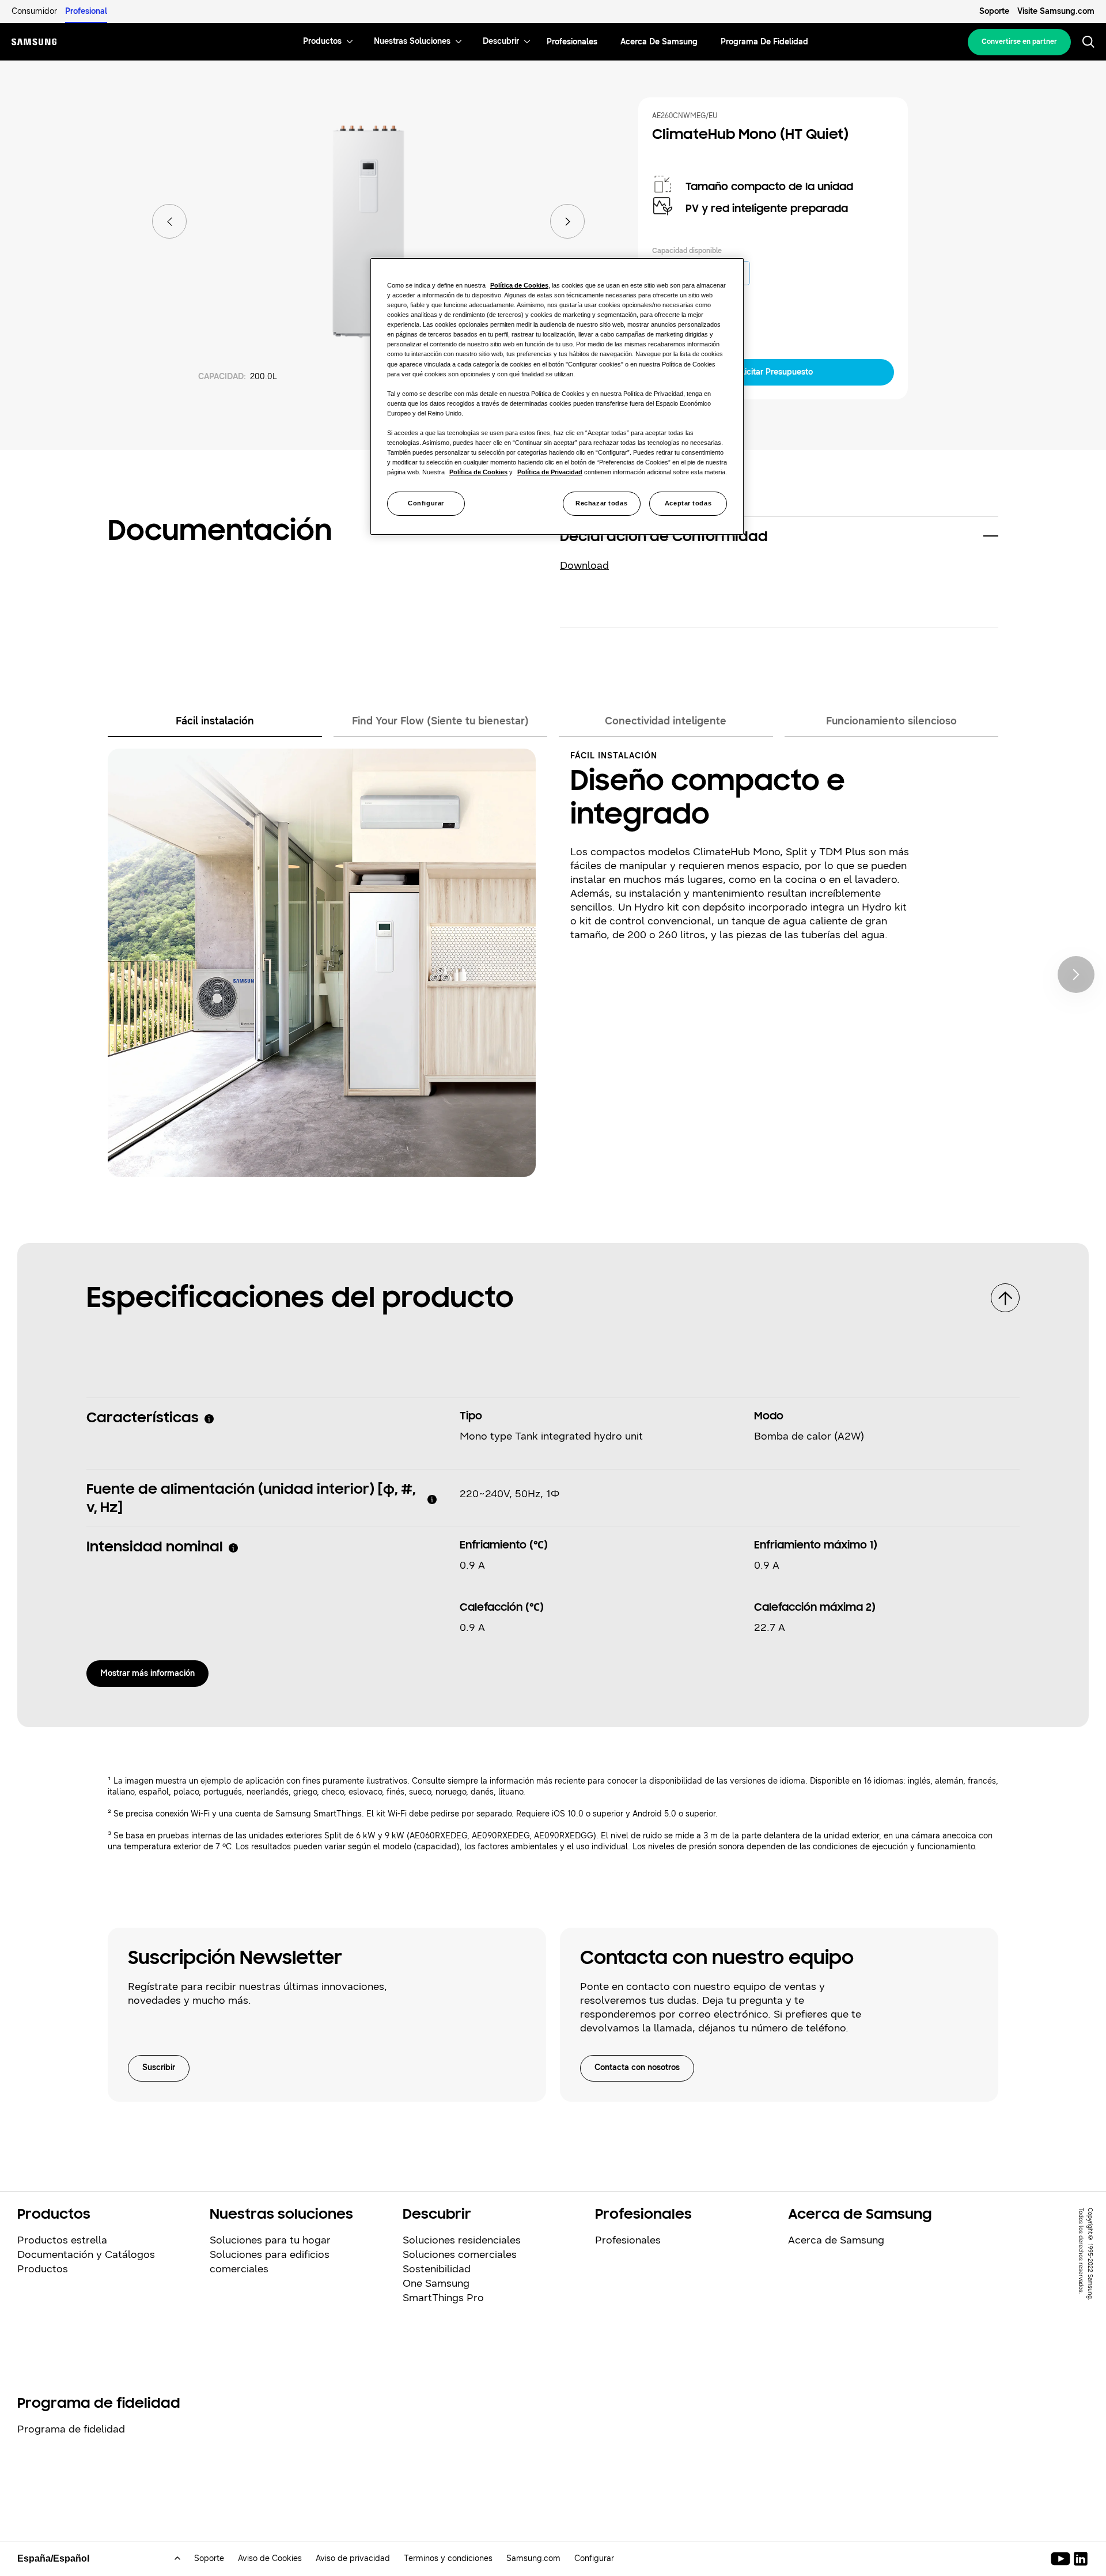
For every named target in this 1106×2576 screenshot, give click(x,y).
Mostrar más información (147, 1673)
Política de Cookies (519, 285)
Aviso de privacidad (353, 2558)
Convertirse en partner (1019, 41)
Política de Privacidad (550, 472)
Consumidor (34, 11)
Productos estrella (62, 2240)
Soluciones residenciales (462, 2240)
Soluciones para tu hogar (270, 2240)
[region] (557, 396)
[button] (779, 538)
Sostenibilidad (437, 2269)
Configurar (426, 503)
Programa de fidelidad (71, 2429)
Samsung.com (533, 2558)
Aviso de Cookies (270, 2558)
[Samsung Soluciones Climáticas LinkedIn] (1081, 2559)
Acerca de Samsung (836, 2240)
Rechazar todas (601, 503)
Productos (43, 2269)
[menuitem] (322, 42)
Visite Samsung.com (1056, 11)
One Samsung (436, 2283)
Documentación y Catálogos (86, 2254)
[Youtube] (1063, 2559)
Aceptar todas (688, 503)
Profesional (86, 11)
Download (584, 565)
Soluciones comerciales (460, 2254)
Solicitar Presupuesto (773, 372)
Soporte (994, 11)
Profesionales (628, 2240)
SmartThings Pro (443, 2298)
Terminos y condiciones (448, 2558)
